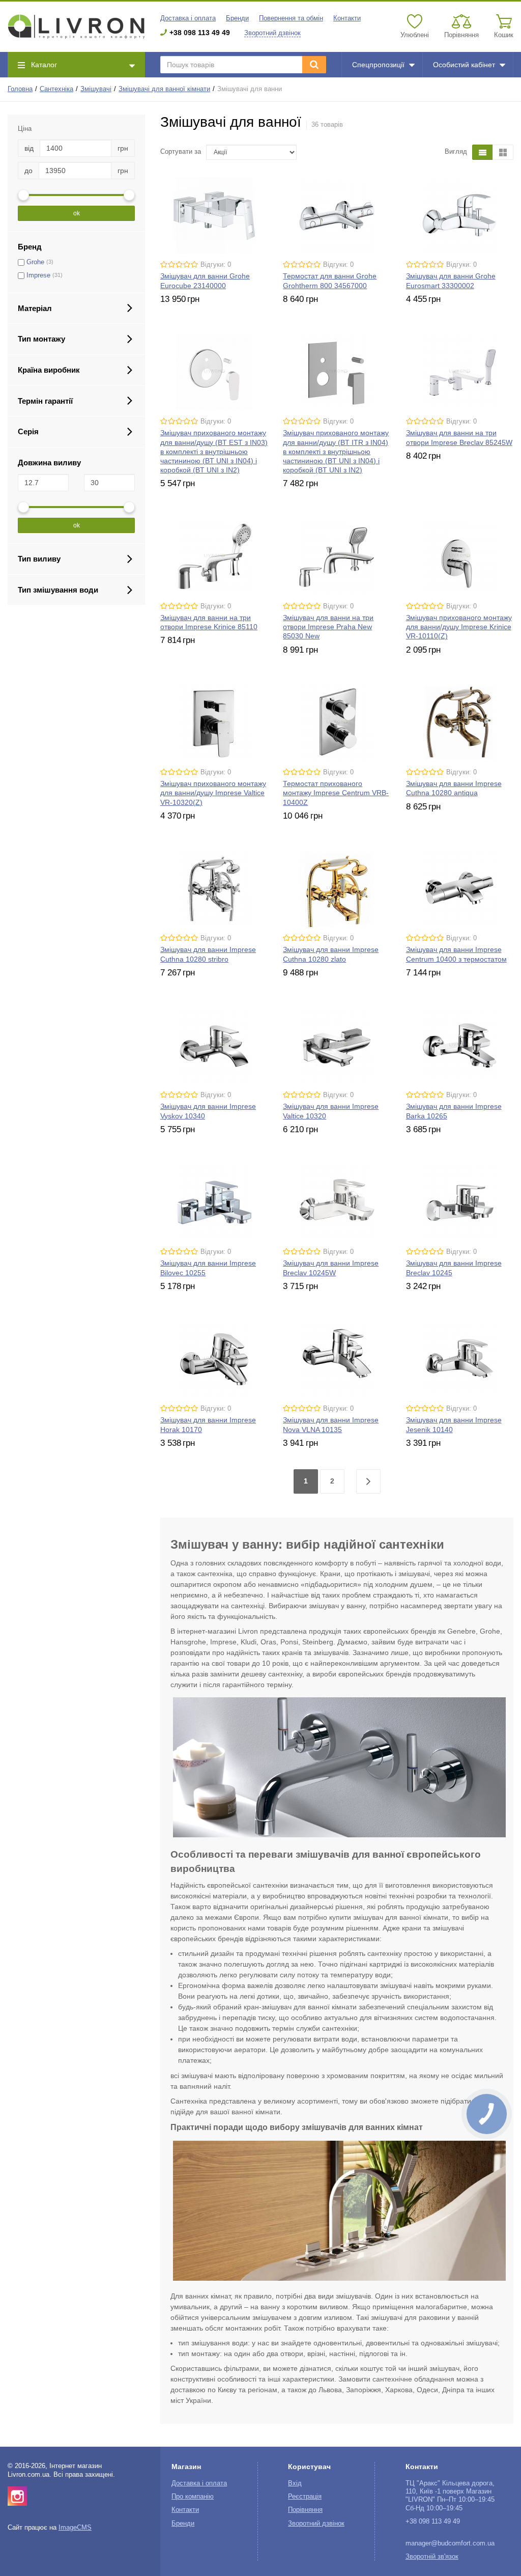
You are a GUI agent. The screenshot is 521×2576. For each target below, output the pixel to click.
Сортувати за (181, 152)
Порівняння (305, 2510)
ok (77, 213)
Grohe (35, 262)
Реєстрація (305, 2497)
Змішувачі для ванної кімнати (164, 89)
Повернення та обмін (291, 18)
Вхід (295, 2483)
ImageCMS (75, 2528)
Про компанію (193, 2497)
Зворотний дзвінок (272, 33)
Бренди (237, 18)
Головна (20, 89)
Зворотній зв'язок (432, 2557)
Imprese (38, 275)
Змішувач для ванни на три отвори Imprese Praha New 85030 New (328, 627)
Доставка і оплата (188, 18)
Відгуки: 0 (216, 265)
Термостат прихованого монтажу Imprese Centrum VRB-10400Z (336, 793)
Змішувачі (96, 89)
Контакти (347, 18)
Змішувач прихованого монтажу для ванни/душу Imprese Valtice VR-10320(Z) (213, 793)
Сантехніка (56, 89)
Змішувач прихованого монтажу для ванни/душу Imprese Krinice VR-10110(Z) (459, 627)
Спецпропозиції (378, 65)
